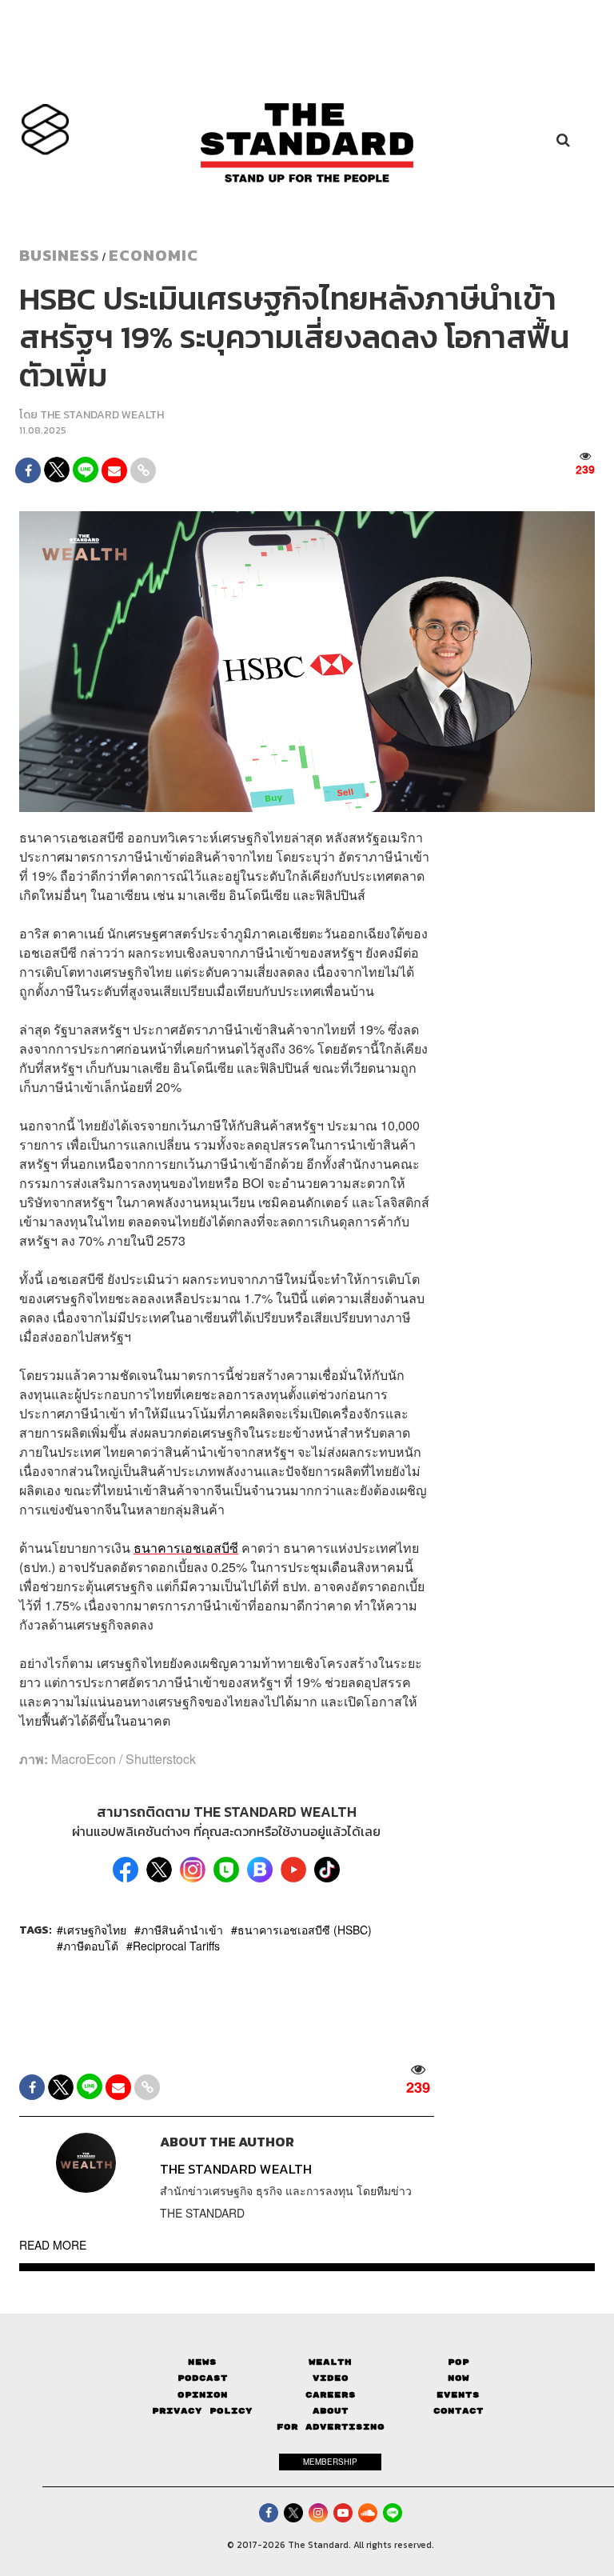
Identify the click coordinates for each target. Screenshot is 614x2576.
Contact (459, 2411)
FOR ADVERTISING (331, 2427)
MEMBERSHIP (330, 2462)
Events (458, 2395)
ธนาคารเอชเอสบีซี (186, 1548)
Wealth (330, 2362)
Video (331, 2378)
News (202, 2362)
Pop (459, 2362)
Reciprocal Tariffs (176, 1946)
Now (459, 2378)
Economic (153, 255)
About (331, 2411)
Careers (331, 2395)
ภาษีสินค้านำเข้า (182, 1930)
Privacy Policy (202, 2411)
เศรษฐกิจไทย (95, 1930)
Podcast (203, 2378)
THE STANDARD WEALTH (102, 415)
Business (59, 255)
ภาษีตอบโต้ (91, 1946)
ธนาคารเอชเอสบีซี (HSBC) (305, 1930)
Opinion (203, 2395)
